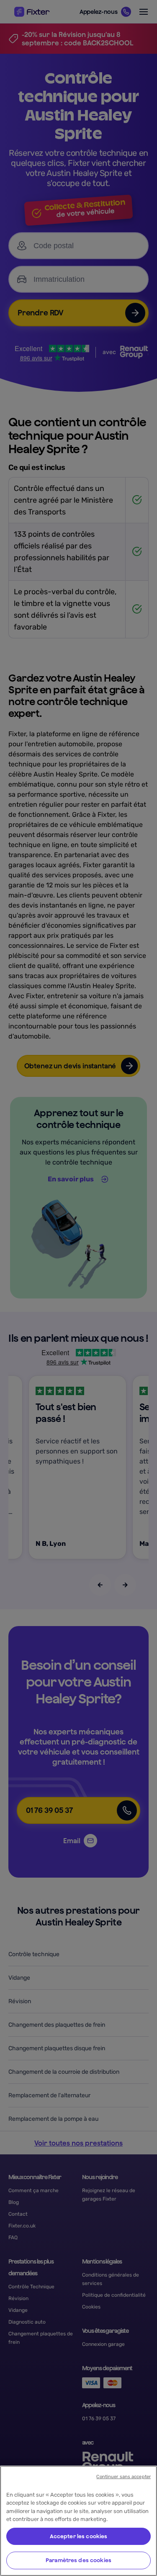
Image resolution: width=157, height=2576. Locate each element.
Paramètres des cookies (78, 2560)
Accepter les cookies (79, 2536)
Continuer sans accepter (124, 2477)
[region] (78, 2521)
